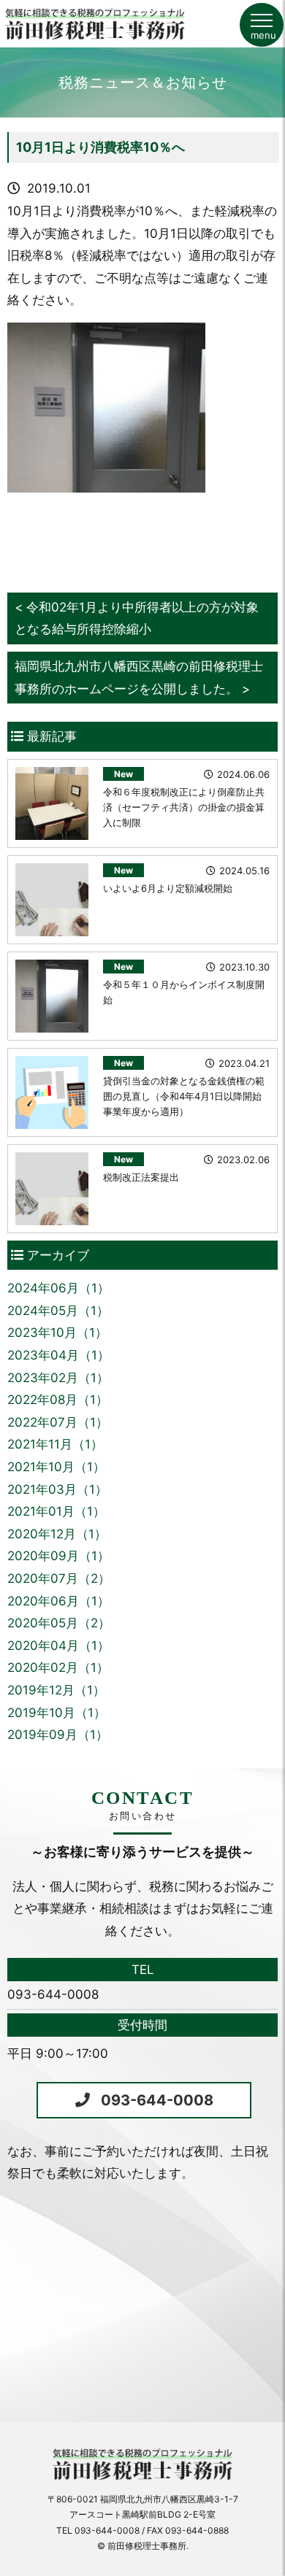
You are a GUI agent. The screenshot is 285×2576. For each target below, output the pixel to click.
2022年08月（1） (58, 1400)
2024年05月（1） (58, 1311)
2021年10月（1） (56, 1467)
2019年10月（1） (57, 1713)
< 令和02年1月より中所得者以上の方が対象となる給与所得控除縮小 (137, 618)
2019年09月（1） (58, 1735)
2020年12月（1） (57, 1534)
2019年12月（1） (56, 1690)
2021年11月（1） (55, 1444)
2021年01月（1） (56, 1511)
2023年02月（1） (58, 1378)
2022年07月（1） (58, 1422)
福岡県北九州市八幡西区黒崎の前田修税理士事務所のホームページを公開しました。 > (139, 678)
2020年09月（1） (58, 1556)
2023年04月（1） (58, 1355)
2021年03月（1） (57, 1489)
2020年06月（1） (58, 1601)
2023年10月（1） (57, 1333)
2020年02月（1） (58, 1667)
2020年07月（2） (59, 1578)
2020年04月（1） (58, 1646)
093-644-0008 (157, 2100)
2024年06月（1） (58, 1288)
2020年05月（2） (59, 1623)
